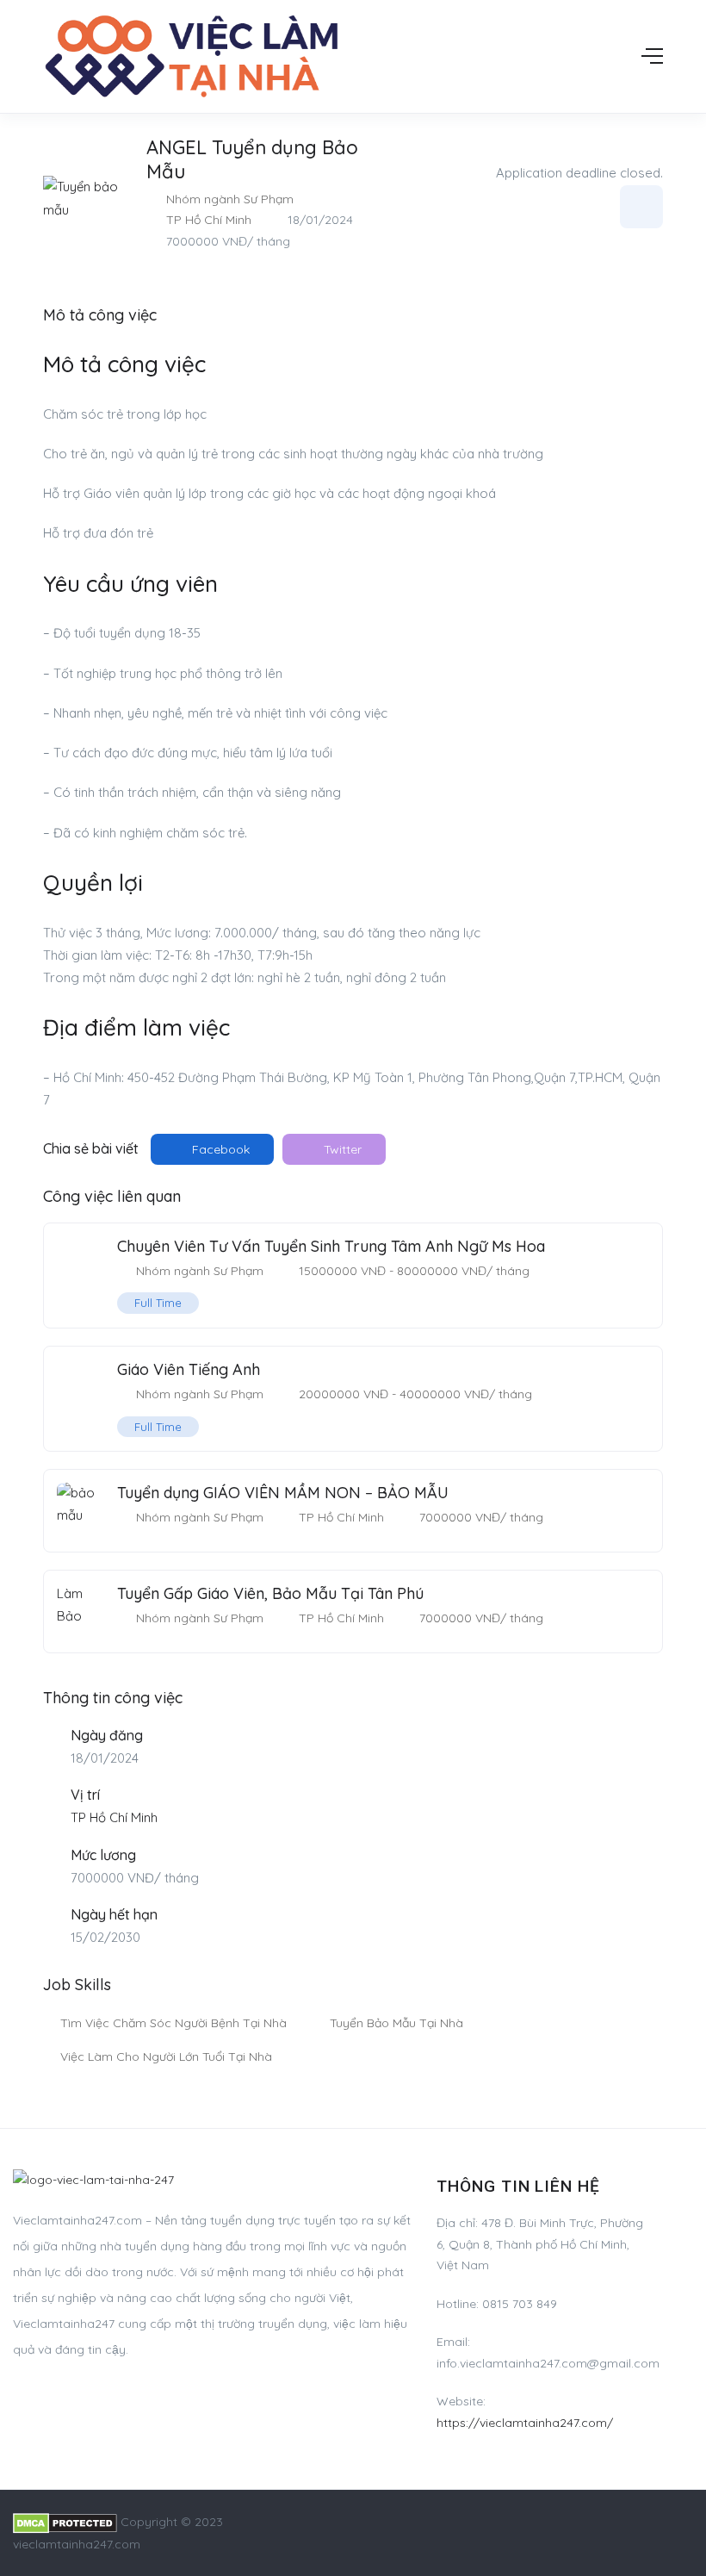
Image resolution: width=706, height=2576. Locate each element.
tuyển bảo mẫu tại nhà (396, 2023)
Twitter (341, 1149)
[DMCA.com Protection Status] (65, 2522)
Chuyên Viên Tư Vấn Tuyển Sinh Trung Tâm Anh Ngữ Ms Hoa (331, 1246)
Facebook (219, 1149)
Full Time (158, 1303)
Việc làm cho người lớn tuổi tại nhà (166, 2056)
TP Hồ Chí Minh (209, 220)
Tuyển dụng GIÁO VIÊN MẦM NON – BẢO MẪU (283, 1493)
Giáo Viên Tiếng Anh (189, 1369)
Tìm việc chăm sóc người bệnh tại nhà (173, 2023)
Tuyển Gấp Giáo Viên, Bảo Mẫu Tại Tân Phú (270, 1593)
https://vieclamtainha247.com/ (525, 2423)
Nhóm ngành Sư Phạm (230, 199)
